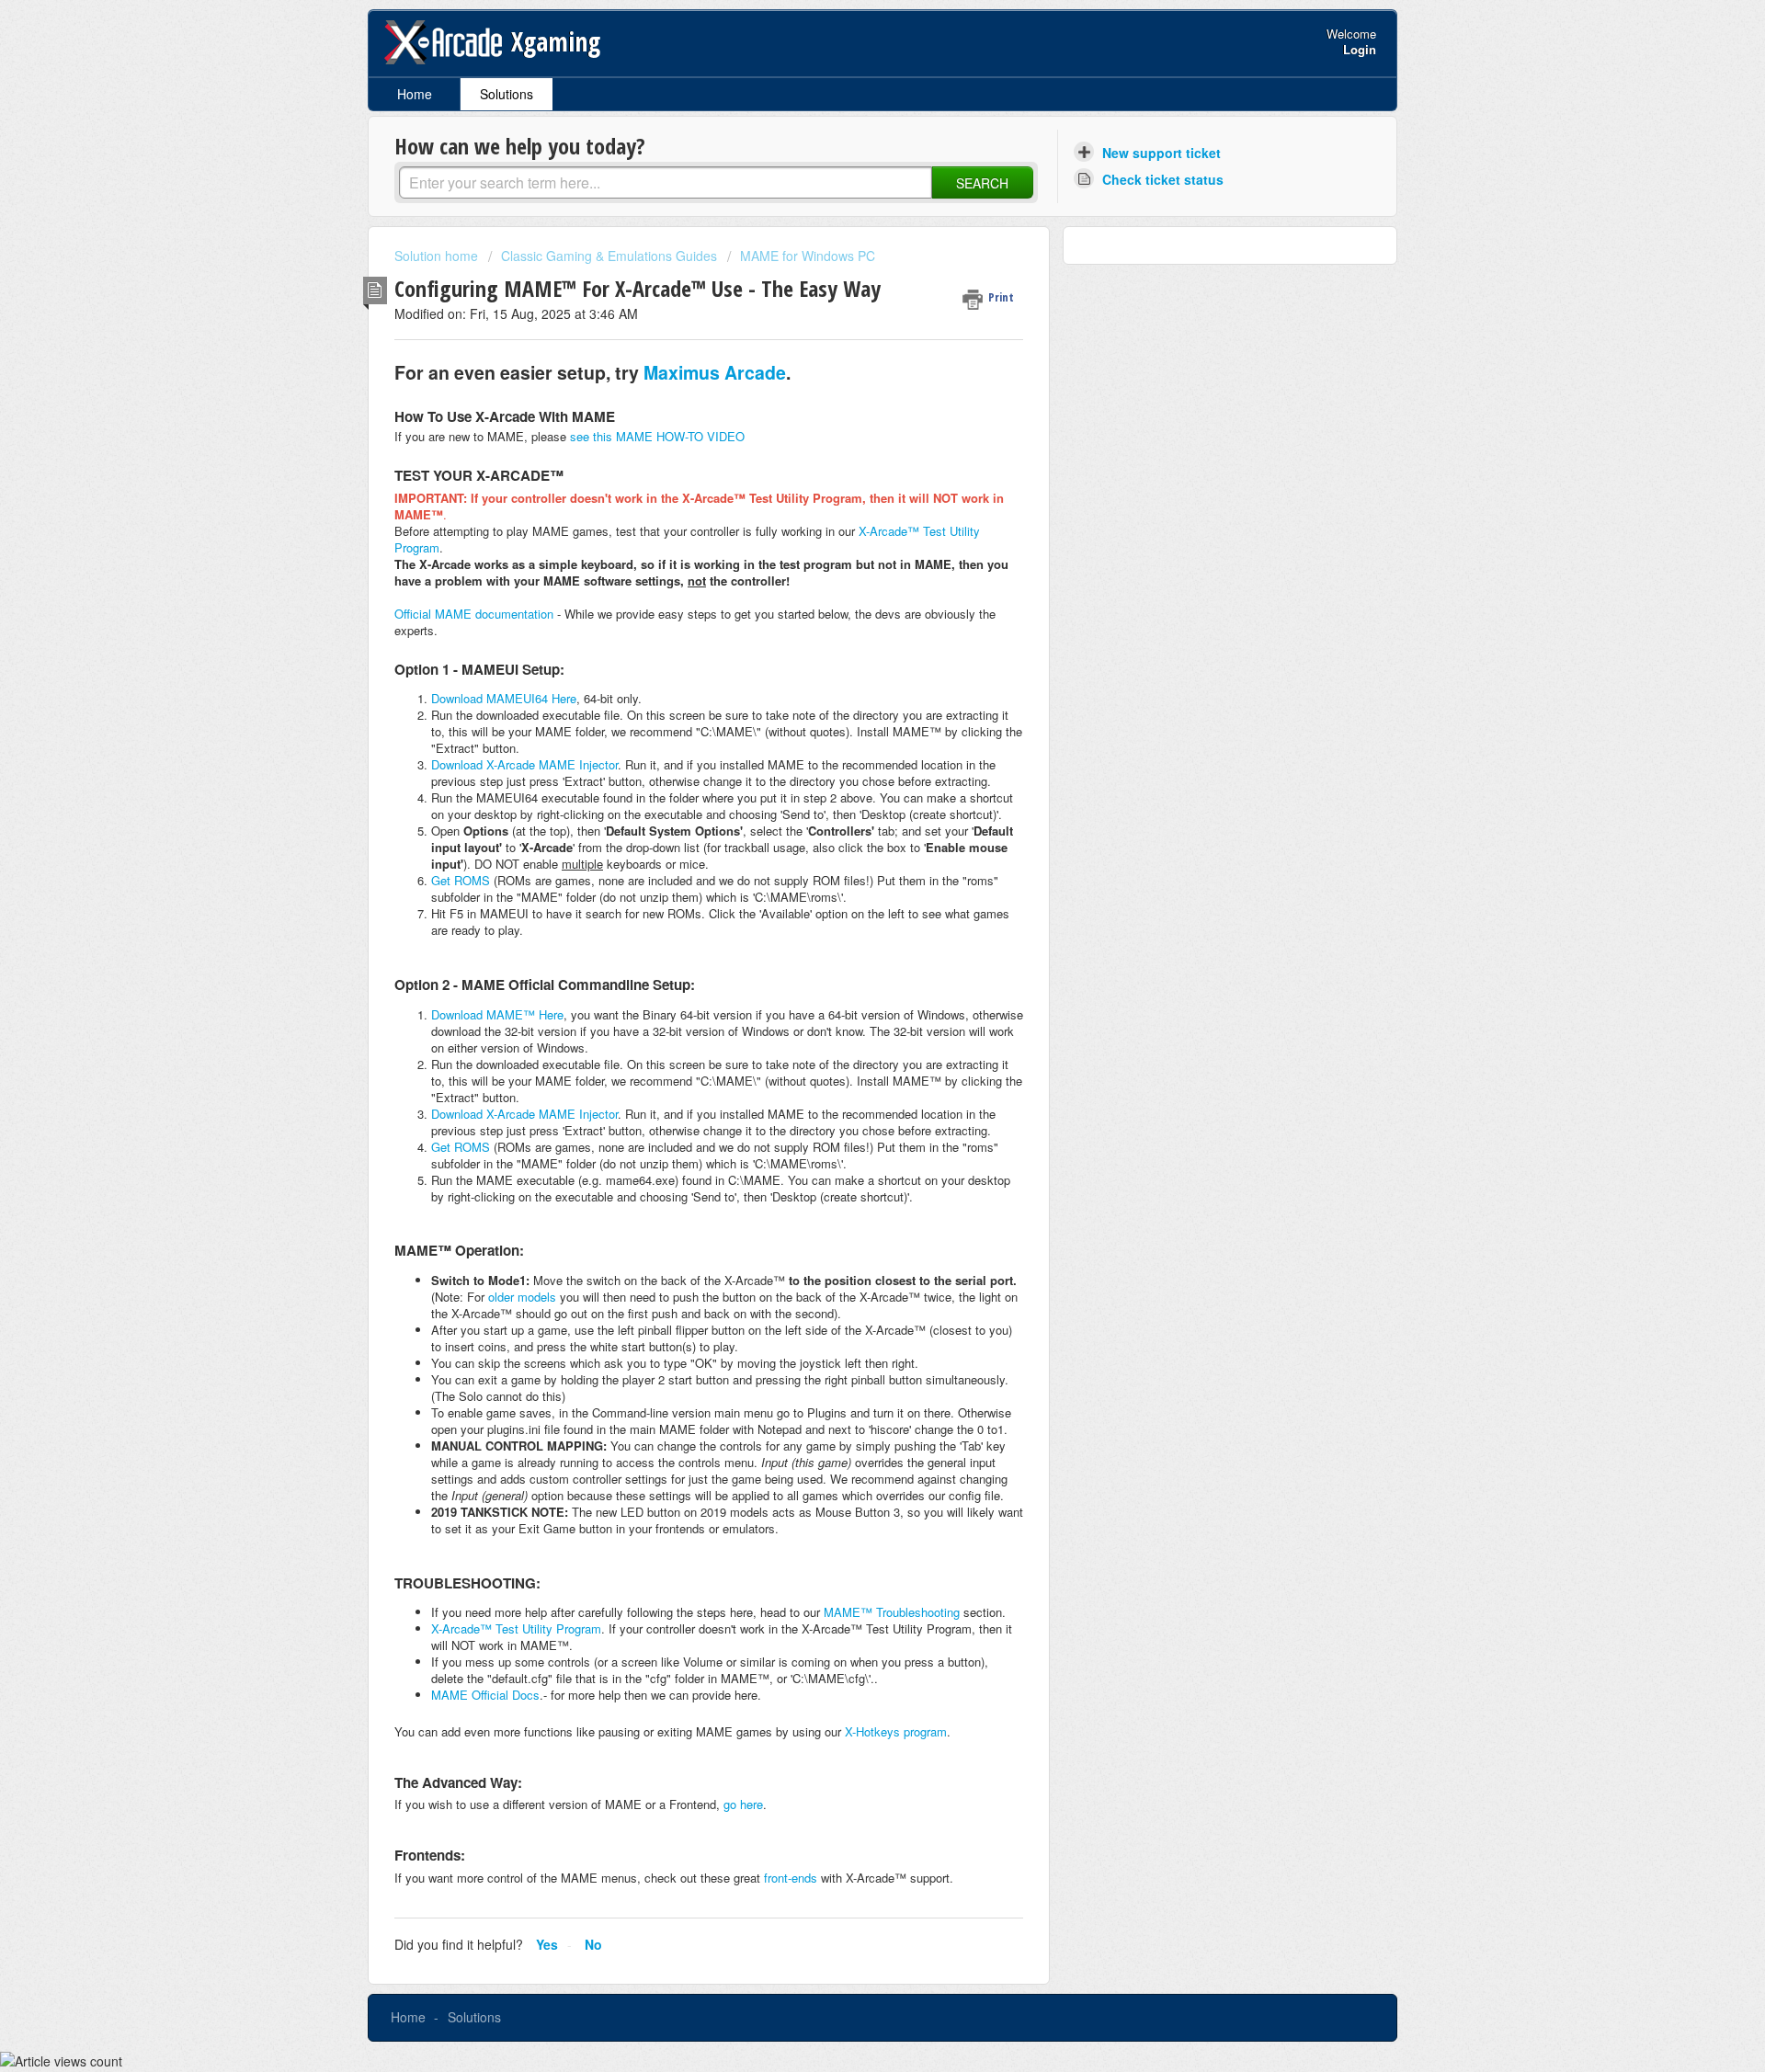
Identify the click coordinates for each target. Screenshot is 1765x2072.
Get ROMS (461, 880)
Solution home (438, 256)
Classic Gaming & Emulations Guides (609, 256)
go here (743, 1804)
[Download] (848, 815)
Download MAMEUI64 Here (504, 698)
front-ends (791, 1878)
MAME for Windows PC (808, 256)
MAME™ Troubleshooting (892, 1612)
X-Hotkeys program (896, 1731)
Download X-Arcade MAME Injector (524, 764)
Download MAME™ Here (497, 1014)
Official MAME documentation (474, 614)
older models (522, 1297)
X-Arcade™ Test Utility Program (516, 1628)
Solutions (507, 94)
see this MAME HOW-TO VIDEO (657, 436)
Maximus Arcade (715, 372)
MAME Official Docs (485, 1695)
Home (415, 94)
